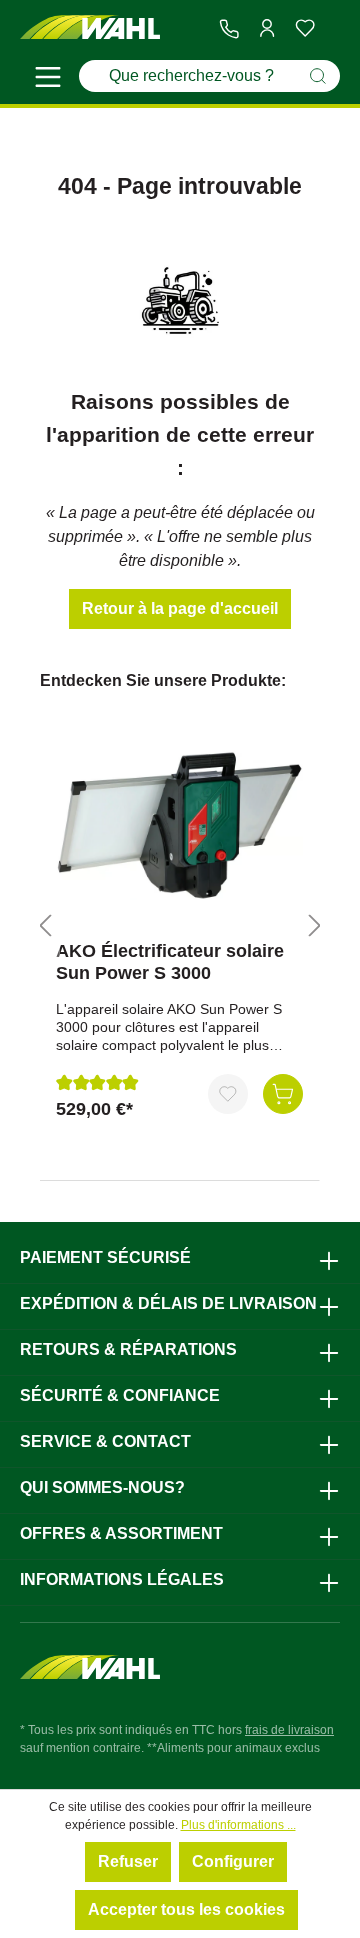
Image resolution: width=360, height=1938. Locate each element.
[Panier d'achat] (332, 29)
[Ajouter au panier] (283, 1094)
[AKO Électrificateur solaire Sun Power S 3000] (179, 825)
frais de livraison (289, 1730)
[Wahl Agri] (90, 28)
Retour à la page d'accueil (180, 608)
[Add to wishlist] (228, 1094)
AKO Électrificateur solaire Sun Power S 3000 (170, 962)
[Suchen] (318, 76)
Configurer (233, 1861)
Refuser (128, 1861)
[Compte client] (267, 28)
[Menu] (48, 80)
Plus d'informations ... (238, 1825)
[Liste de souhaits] (305, 28)
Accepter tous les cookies (186, 1909)
